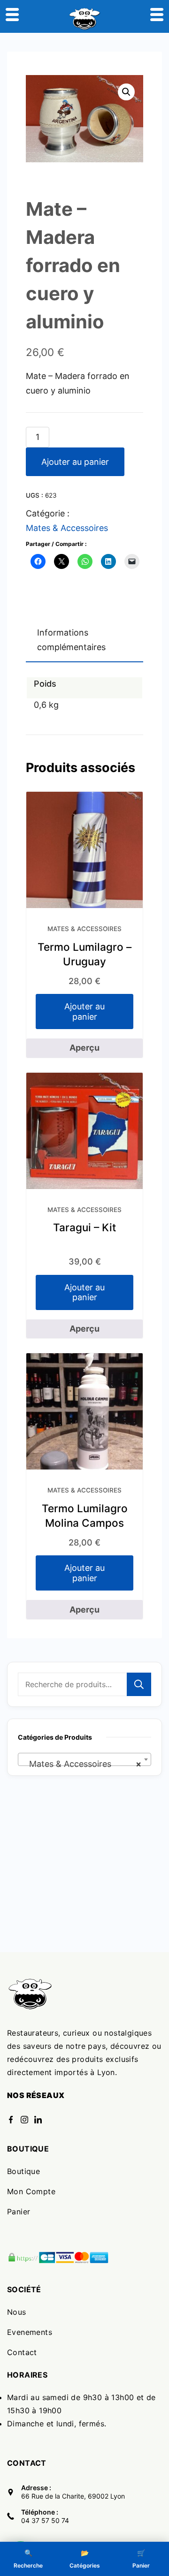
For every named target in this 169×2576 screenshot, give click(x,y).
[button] (126, 92)
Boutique (23, 2171)
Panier (19, 2212)
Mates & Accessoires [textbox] (82, 1764)
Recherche (139, 1684)
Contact (22, 2352)
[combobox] (84, 1759)
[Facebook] (11, 2120)
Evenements (30, 2332)
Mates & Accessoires (67, 528)
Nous (17, 2312)
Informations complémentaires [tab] (71, 640)
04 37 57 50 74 (45, 2520)
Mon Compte (31, 2191)
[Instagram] (24, 2120)
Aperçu (84, 1048)
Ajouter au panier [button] (84, 1011)
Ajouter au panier (75, 462)
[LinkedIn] (38, 2120)
